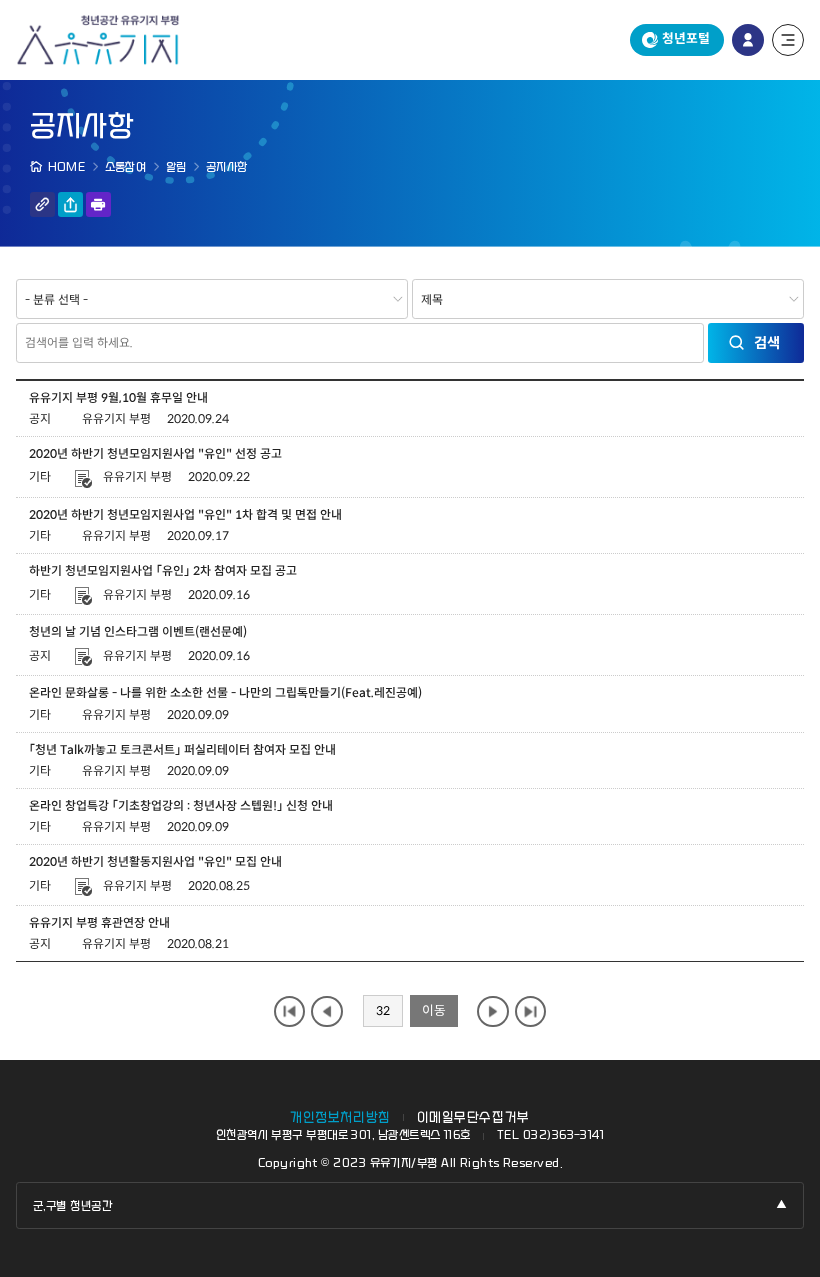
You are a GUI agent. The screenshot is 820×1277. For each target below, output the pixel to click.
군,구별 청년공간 (72, 1206)
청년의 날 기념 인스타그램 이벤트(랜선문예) (138, 631)
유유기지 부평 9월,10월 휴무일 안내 (118, 397)
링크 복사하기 (42, 204)
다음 (492, 1011)
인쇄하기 (98, 204)
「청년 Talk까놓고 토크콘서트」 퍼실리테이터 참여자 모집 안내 (182, 749)
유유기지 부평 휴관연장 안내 (99, 922)
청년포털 (686, 39)
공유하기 (70, 204)
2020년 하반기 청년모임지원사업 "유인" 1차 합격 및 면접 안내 (185, 514)
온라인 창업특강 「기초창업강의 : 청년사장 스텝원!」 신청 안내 (181, 805)
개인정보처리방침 (340, 1117)
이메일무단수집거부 (473, 1117)
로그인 (748, 40)
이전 (326, 1011)
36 (530, 1011)
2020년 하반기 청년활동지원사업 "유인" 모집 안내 (155, 861)
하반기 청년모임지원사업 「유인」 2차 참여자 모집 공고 (163, 570)
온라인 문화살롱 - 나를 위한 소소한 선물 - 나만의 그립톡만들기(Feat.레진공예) (225, 692)
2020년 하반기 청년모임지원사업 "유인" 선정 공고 (155, 453)
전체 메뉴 (788, 40)
